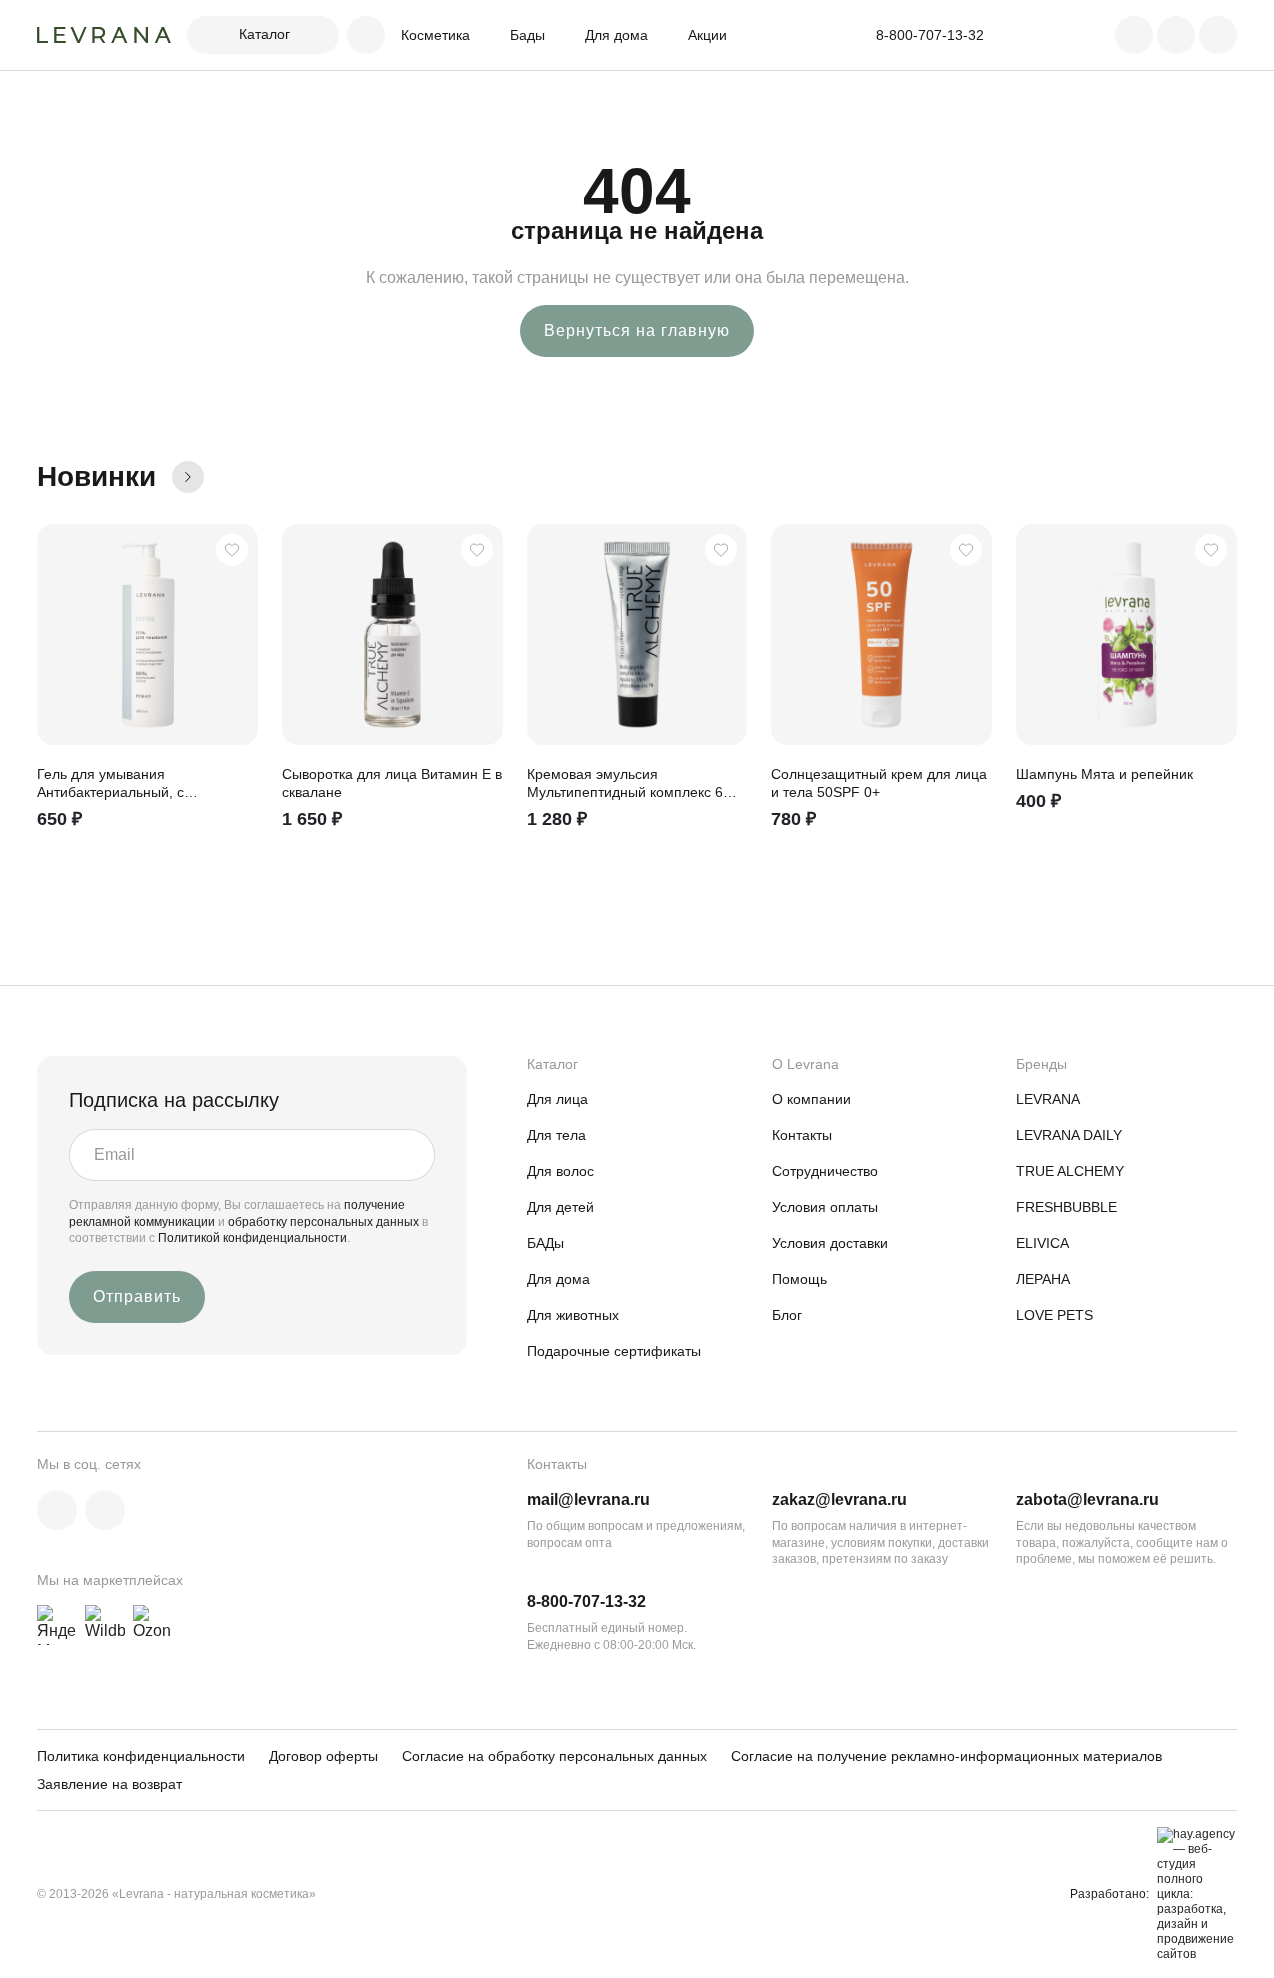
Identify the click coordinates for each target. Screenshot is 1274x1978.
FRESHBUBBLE (1066, 1207)
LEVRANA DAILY (1069, 1135)
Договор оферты (323, 1756)
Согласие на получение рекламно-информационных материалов (946, 1756)
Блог (787, 1315)
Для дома (616, 35)
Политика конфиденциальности (141, 1756)
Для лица (557, 1099)
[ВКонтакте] (57, 1510)
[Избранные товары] (1176, 35)
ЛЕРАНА (1043, 1279)
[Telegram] (105, 1510)
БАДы (545, 1243)
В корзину (234, 835)
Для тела (556, 1135)
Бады (527, 35)
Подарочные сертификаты (614, 1351)
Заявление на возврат (109, 1784)
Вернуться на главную (637, 330)
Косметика (435, 35)
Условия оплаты (825, 1207)
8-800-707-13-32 (586, 1601)
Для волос (560, 1171)
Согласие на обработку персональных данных (554, 1756)
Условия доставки (830, 1243)
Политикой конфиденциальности (252, 1238)
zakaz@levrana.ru (839, 1499)
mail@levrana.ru (588, 1499)
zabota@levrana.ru (1087, 1499)
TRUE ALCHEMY (1070, 1171)
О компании (811, 1099)
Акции (707, 35)
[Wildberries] (105, 1625)
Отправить (137, 1296)
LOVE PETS (1054, 1315)
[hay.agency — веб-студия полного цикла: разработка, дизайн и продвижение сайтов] (1193, 1894)
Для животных (573, 1315)
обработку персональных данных (325, 1222)
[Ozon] (153, 1625)
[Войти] (1134, 35)
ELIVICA (1042, 1243)
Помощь (799, 1279)
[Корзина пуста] (1218, 35)
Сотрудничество (825, 1171)
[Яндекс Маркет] (57, 1625)
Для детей (560, 1207)
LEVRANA (1048, 1099)
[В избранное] (232, 550)
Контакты (802, 1135)
